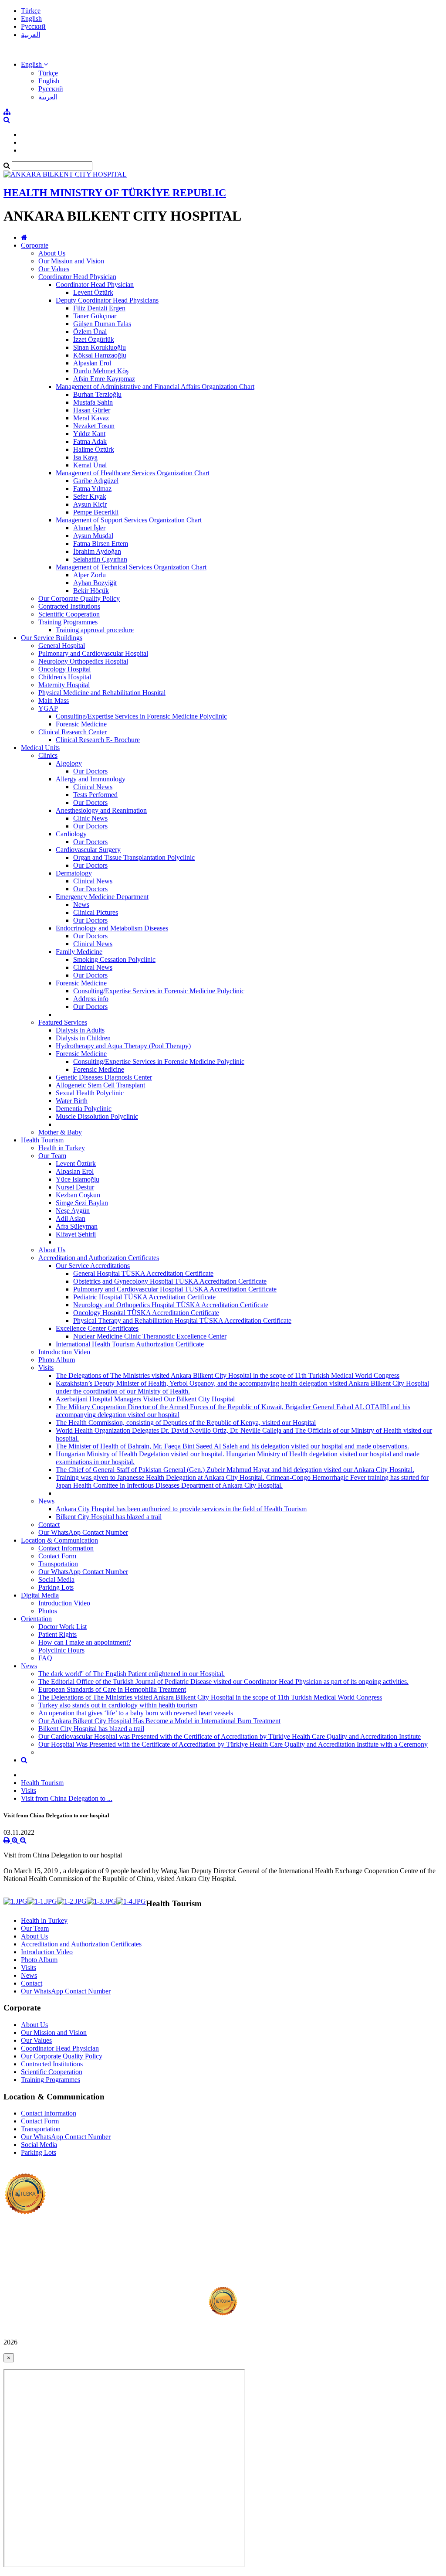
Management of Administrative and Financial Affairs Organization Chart (155, 387)
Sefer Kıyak (90, 496)
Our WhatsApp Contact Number (83, 1532)
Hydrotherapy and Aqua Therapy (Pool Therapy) (123, 1046)
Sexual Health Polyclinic (90, 1093)
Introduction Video (64, 1352)
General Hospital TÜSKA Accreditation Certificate (143, 1273)
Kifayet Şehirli (76, 1234)
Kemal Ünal (90, 465)
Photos (48, 1611)
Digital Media (40, 1595)
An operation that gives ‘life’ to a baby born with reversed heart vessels (136, 1713)
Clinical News (93, 787)
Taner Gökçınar (95, 316)
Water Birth (72, 1101)
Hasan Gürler (92, 410)
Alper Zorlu (90, 575)
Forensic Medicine (81, 724)
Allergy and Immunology (91, 779)
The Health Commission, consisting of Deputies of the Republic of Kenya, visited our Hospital (186, 1423)
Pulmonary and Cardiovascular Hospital (93, 653)
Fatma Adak (90, 441)
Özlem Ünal (90, 332)
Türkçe (31, 11)
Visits (46, 1368)
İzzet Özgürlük (94, 339)
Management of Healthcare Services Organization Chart (133, 473)
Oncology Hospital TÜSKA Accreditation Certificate (146, 1313)
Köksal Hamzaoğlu (100, 355)
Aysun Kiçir (90, 504)
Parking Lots (56, 1587)
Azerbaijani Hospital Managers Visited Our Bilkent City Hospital (145, 1399)
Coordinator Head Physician (77, 277)
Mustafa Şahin (93, 402)
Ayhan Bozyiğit (95, 583)
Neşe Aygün (73, 1211)
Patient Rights (57, 1634)
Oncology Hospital (64, 669)
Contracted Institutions (69, 606)
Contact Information (66, 1548)
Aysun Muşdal (93, 536)
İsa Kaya (85, 457)
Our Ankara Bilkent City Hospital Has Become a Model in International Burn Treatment (159, 1721)
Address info (91, 999)
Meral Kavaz (91, 418)
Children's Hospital (65, 677)
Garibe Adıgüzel (96, 481)
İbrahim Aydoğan (97, 551)
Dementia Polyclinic (84, 1109)
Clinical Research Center (73, 732)
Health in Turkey (62, 1148)
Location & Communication (59, 1540)
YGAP (48, 708)
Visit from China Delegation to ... (67, 1798)
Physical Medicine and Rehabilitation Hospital (102, 693)
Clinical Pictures (96, 912)
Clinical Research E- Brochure (98, 740)
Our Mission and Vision (71, 261)
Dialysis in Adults (80, 1030)
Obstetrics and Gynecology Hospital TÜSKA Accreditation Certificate (170, 1281)
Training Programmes (68, 622)
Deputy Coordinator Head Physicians (107, 300)
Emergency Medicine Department (102, 897)
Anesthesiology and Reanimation (101, 810)
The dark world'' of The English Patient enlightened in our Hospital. (132, 1674)
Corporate (35, 245)
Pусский (33, 26)
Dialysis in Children (83, 1038)
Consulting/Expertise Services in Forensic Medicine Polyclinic (141, 716)
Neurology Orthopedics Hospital (83, 661)
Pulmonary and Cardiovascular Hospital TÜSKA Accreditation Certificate (175, 1289)
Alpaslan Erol (92, 363)
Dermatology (74, 873)
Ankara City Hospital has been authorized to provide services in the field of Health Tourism (181, 1509)
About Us (52, 253)
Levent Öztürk (93, 292)
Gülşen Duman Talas (102, 324)
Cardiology (71, 834)
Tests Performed (95, 795)
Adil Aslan (71, 1218)
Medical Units (40, 748)
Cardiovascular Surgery (88, 850)
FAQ (45, 1658)
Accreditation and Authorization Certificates (99, 1258)
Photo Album (57, 1360)
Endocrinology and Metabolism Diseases (112, 928)
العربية (30, 35)
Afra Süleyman (77, 1226)
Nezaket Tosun (94, 426)
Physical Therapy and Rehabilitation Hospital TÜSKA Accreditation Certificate (182, 1320)
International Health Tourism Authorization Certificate (130, 1344)
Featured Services (63, 1022)
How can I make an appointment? (85, 1642)
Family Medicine (79, 952)
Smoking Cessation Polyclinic (114, 959)
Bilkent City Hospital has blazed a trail (109, 1517)
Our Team (52, 1156)
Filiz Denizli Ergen (99, 308)
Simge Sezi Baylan (82, 1203)
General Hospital (62, 646)
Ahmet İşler (89, 528)
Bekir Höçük (91, 591)
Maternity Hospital (64, 685)
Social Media (56, 1579)
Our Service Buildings (52, 638)
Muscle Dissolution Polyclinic (97, 1116)
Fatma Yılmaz (92, 489)
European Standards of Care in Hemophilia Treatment (112, 1689)
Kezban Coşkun (78, 1195)
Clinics (48, 755)
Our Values (54, 269)
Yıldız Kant (89, 434)
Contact (49, 1525)
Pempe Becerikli (96, 512)
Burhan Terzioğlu (97, 394)
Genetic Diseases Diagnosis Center (104, 1077)
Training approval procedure (95, 630)
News (81, 905)
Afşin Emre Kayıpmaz (104, 379)
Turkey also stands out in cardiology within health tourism (118, 1705)
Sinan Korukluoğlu (100, 347)
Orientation (36, 1619)
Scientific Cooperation (69, 614)
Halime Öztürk (94, 449)
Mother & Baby (60, 1132)
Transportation (58, 1564)
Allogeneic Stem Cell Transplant (100, 1085)
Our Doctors (90, 771)
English (31, 19)
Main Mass (54, 700)
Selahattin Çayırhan (100, 559)
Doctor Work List (63, 1627)
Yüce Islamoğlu (78, 1179)
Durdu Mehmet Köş (101, 371)
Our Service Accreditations (93, 1266)
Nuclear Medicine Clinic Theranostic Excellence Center (150, 1336)
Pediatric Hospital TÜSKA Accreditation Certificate (144, 1297)
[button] (34, 64)
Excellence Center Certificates (97, 1328)
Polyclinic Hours (61, 1650)
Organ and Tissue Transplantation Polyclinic (134, 857)
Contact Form (57, 1556)
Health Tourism (42, 1140)
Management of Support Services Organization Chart (129, 520)
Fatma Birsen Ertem (101, 543)
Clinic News (90, 818)
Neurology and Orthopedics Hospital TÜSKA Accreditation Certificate (171, 1305)
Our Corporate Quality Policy (79, 598)
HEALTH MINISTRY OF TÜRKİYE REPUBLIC (115, 193)
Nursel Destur (75, 1187)
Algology (69, 763)
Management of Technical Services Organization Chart (131, 567)
